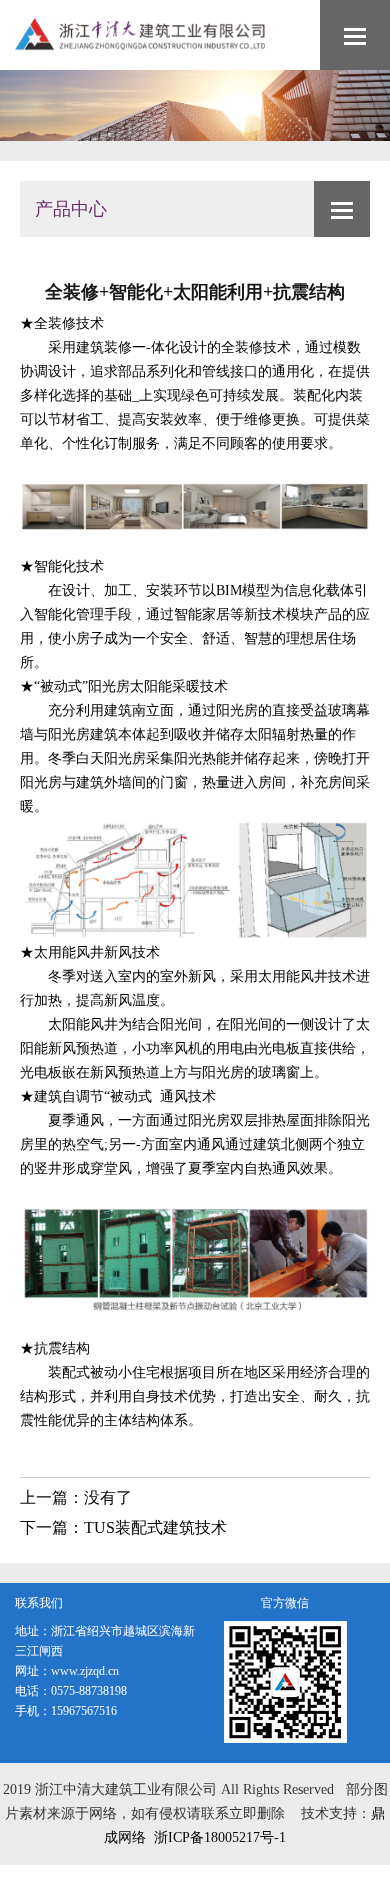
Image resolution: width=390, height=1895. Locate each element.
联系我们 (39, 1603)
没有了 (108, 1497)
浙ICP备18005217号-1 (220, 1837)
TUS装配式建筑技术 (155, 1527)
